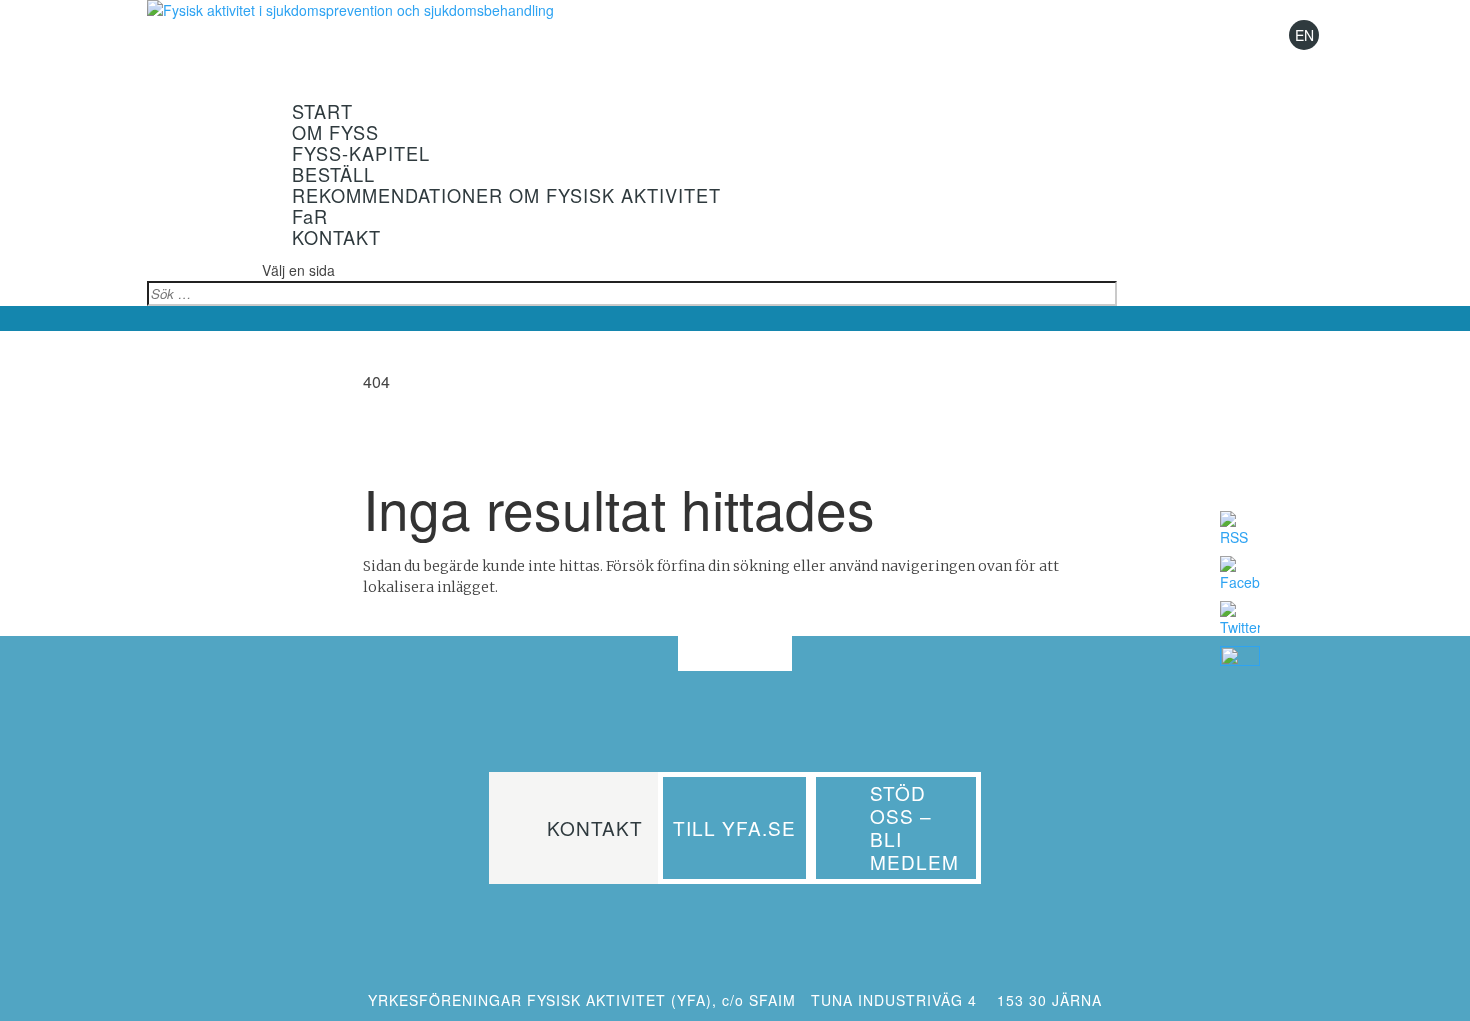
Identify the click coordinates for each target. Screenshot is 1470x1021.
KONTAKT (336, 237)
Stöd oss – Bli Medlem (914, 826)
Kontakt (595, 827)
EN (1304, 35)
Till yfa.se (734, 827)
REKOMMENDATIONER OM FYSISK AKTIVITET (506, 195)
